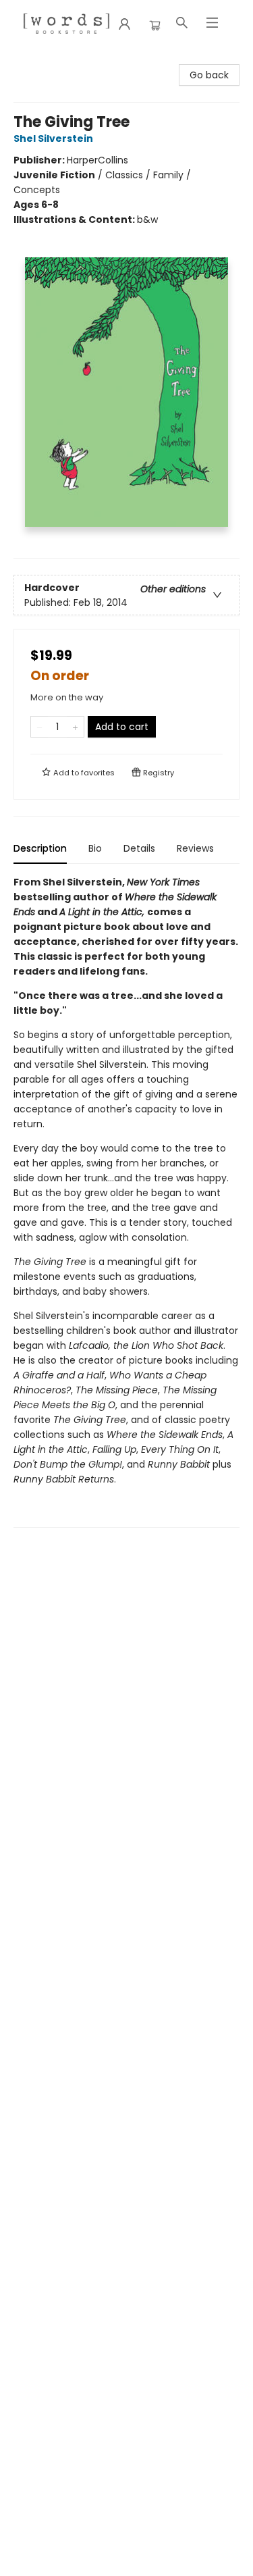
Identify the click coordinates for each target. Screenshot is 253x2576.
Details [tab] (139, 848)
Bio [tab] (95, 848)
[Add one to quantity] (75, 727)
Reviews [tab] (195, 848)
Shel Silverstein (53, 138)
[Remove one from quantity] (39, 727)
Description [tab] (40, 848)
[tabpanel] (126, 1201)
